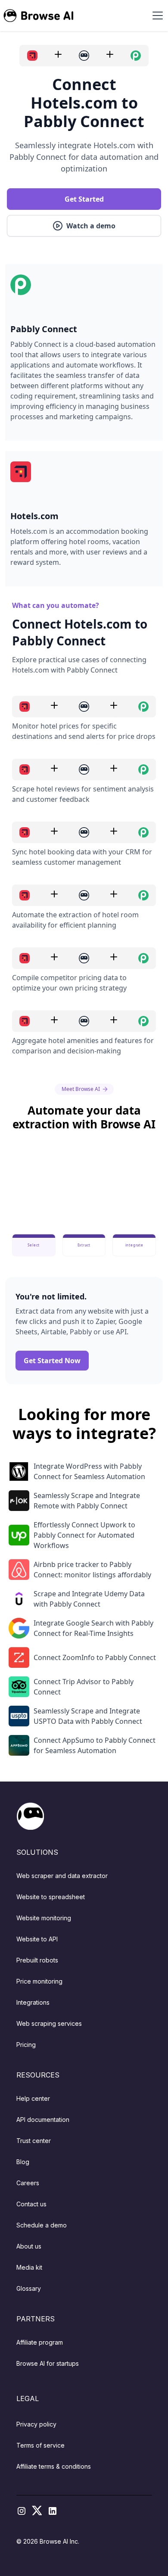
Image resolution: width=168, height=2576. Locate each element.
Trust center (34, 2141)
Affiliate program (40, 2342)
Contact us (31, 2204)
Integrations (33, 2002)
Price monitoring (39, 1981)
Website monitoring (44, 1918)
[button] (156, 16)
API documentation (43, 2120)
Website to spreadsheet (51, 1897)
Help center (33, 2098)
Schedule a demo (42, 2225)
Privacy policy (36, 2424)
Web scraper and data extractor (62, 1876)
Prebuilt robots (37, 1960)
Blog (23, 2162)
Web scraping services (49, 2023)
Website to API (37, 1939)
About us (29, 2246)
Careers (28, 2183)
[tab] (34, 1245)
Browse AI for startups (48, 2363)
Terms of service (40, 2445)
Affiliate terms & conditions (54, 2466)
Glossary (29, 2288)
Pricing (26, 2045)
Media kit (29, 2267)
